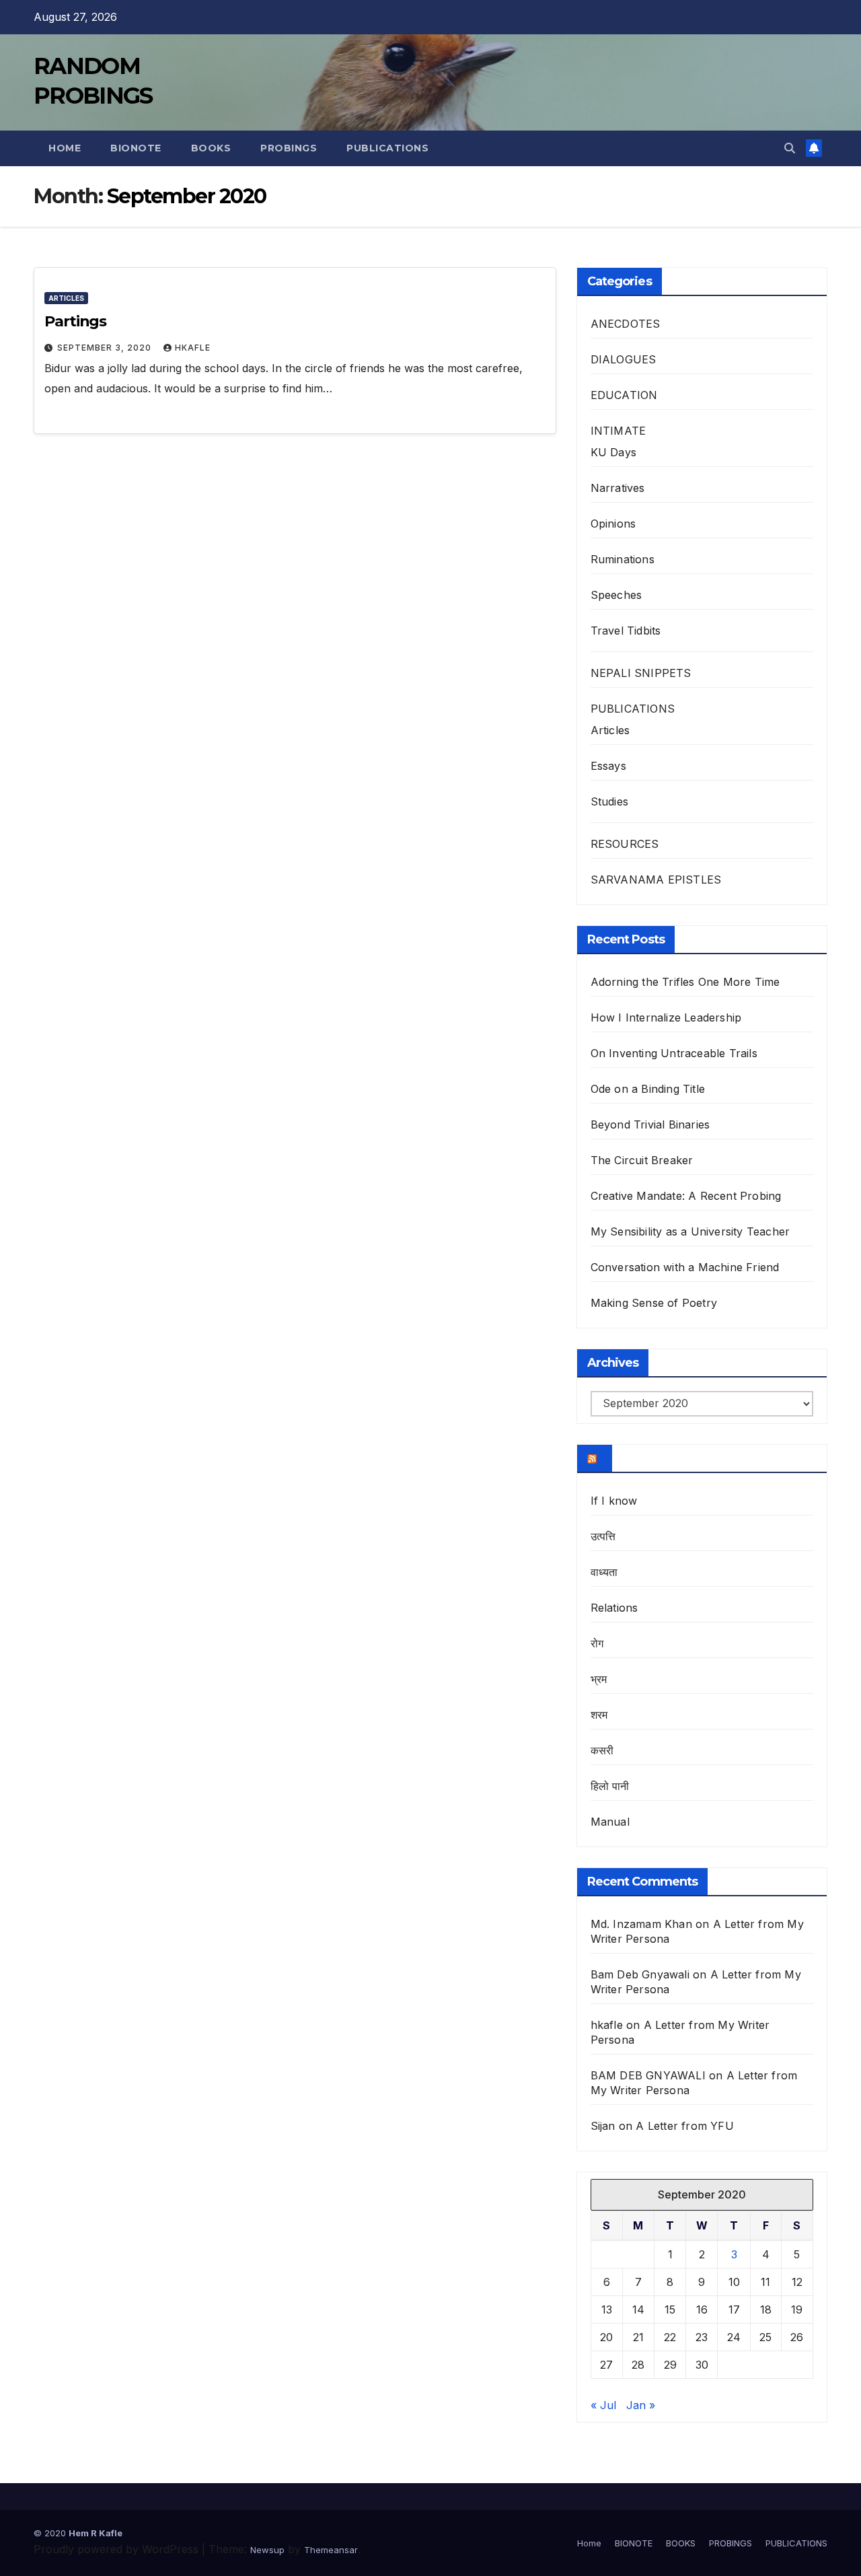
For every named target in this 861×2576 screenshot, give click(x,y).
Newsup (267, 2550)
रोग (597, 1643)
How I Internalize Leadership (666, 1017)
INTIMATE (619, 431)
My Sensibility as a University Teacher (690, 1231)
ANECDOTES (626, 324)
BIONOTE (136, 148)
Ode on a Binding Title (648, 1089)
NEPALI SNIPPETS (641, 673)
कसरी (602, 1750)
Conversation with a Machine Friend (685, 1267)
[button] (790, 148)
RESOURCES (625, 844)
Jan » (641, 2405)
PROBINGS (289, 148)
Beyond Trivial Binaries (650, 1124)
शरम (599, 1715)
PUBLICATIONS (387, 148)
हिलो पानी (610, 1786)
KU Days (613, 452)
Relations (614, 1608)
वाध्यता (604, 1572)
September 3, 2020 (106, 348)
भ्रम (599, 1679)
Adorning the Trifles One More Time (685, 982)
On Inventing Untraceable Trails (674, 1053)
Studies (609, 801)
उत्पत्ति (603, 1536)
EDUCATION (624, 395)
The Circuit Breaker (642, 1160)
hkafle (193, 348)
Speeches (616, 595)
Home (65, 148)
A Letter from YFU (684, 2126)
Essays (608, 766)
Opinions (613, 524)
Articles (66, 298)
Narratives (618, 488)
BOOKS (211, 148)
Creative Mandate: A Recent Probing (686, 1196)
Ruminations (623, 559)
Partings (75, 321)
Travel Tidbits (626, 631)
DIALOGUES (624, 359)
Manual (610, 1822)
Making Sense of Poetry (654, 1303)
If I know (614, 1501)
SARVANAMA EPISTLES (656, 880)
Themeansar (331, 2550)
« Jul (603, 2405)
